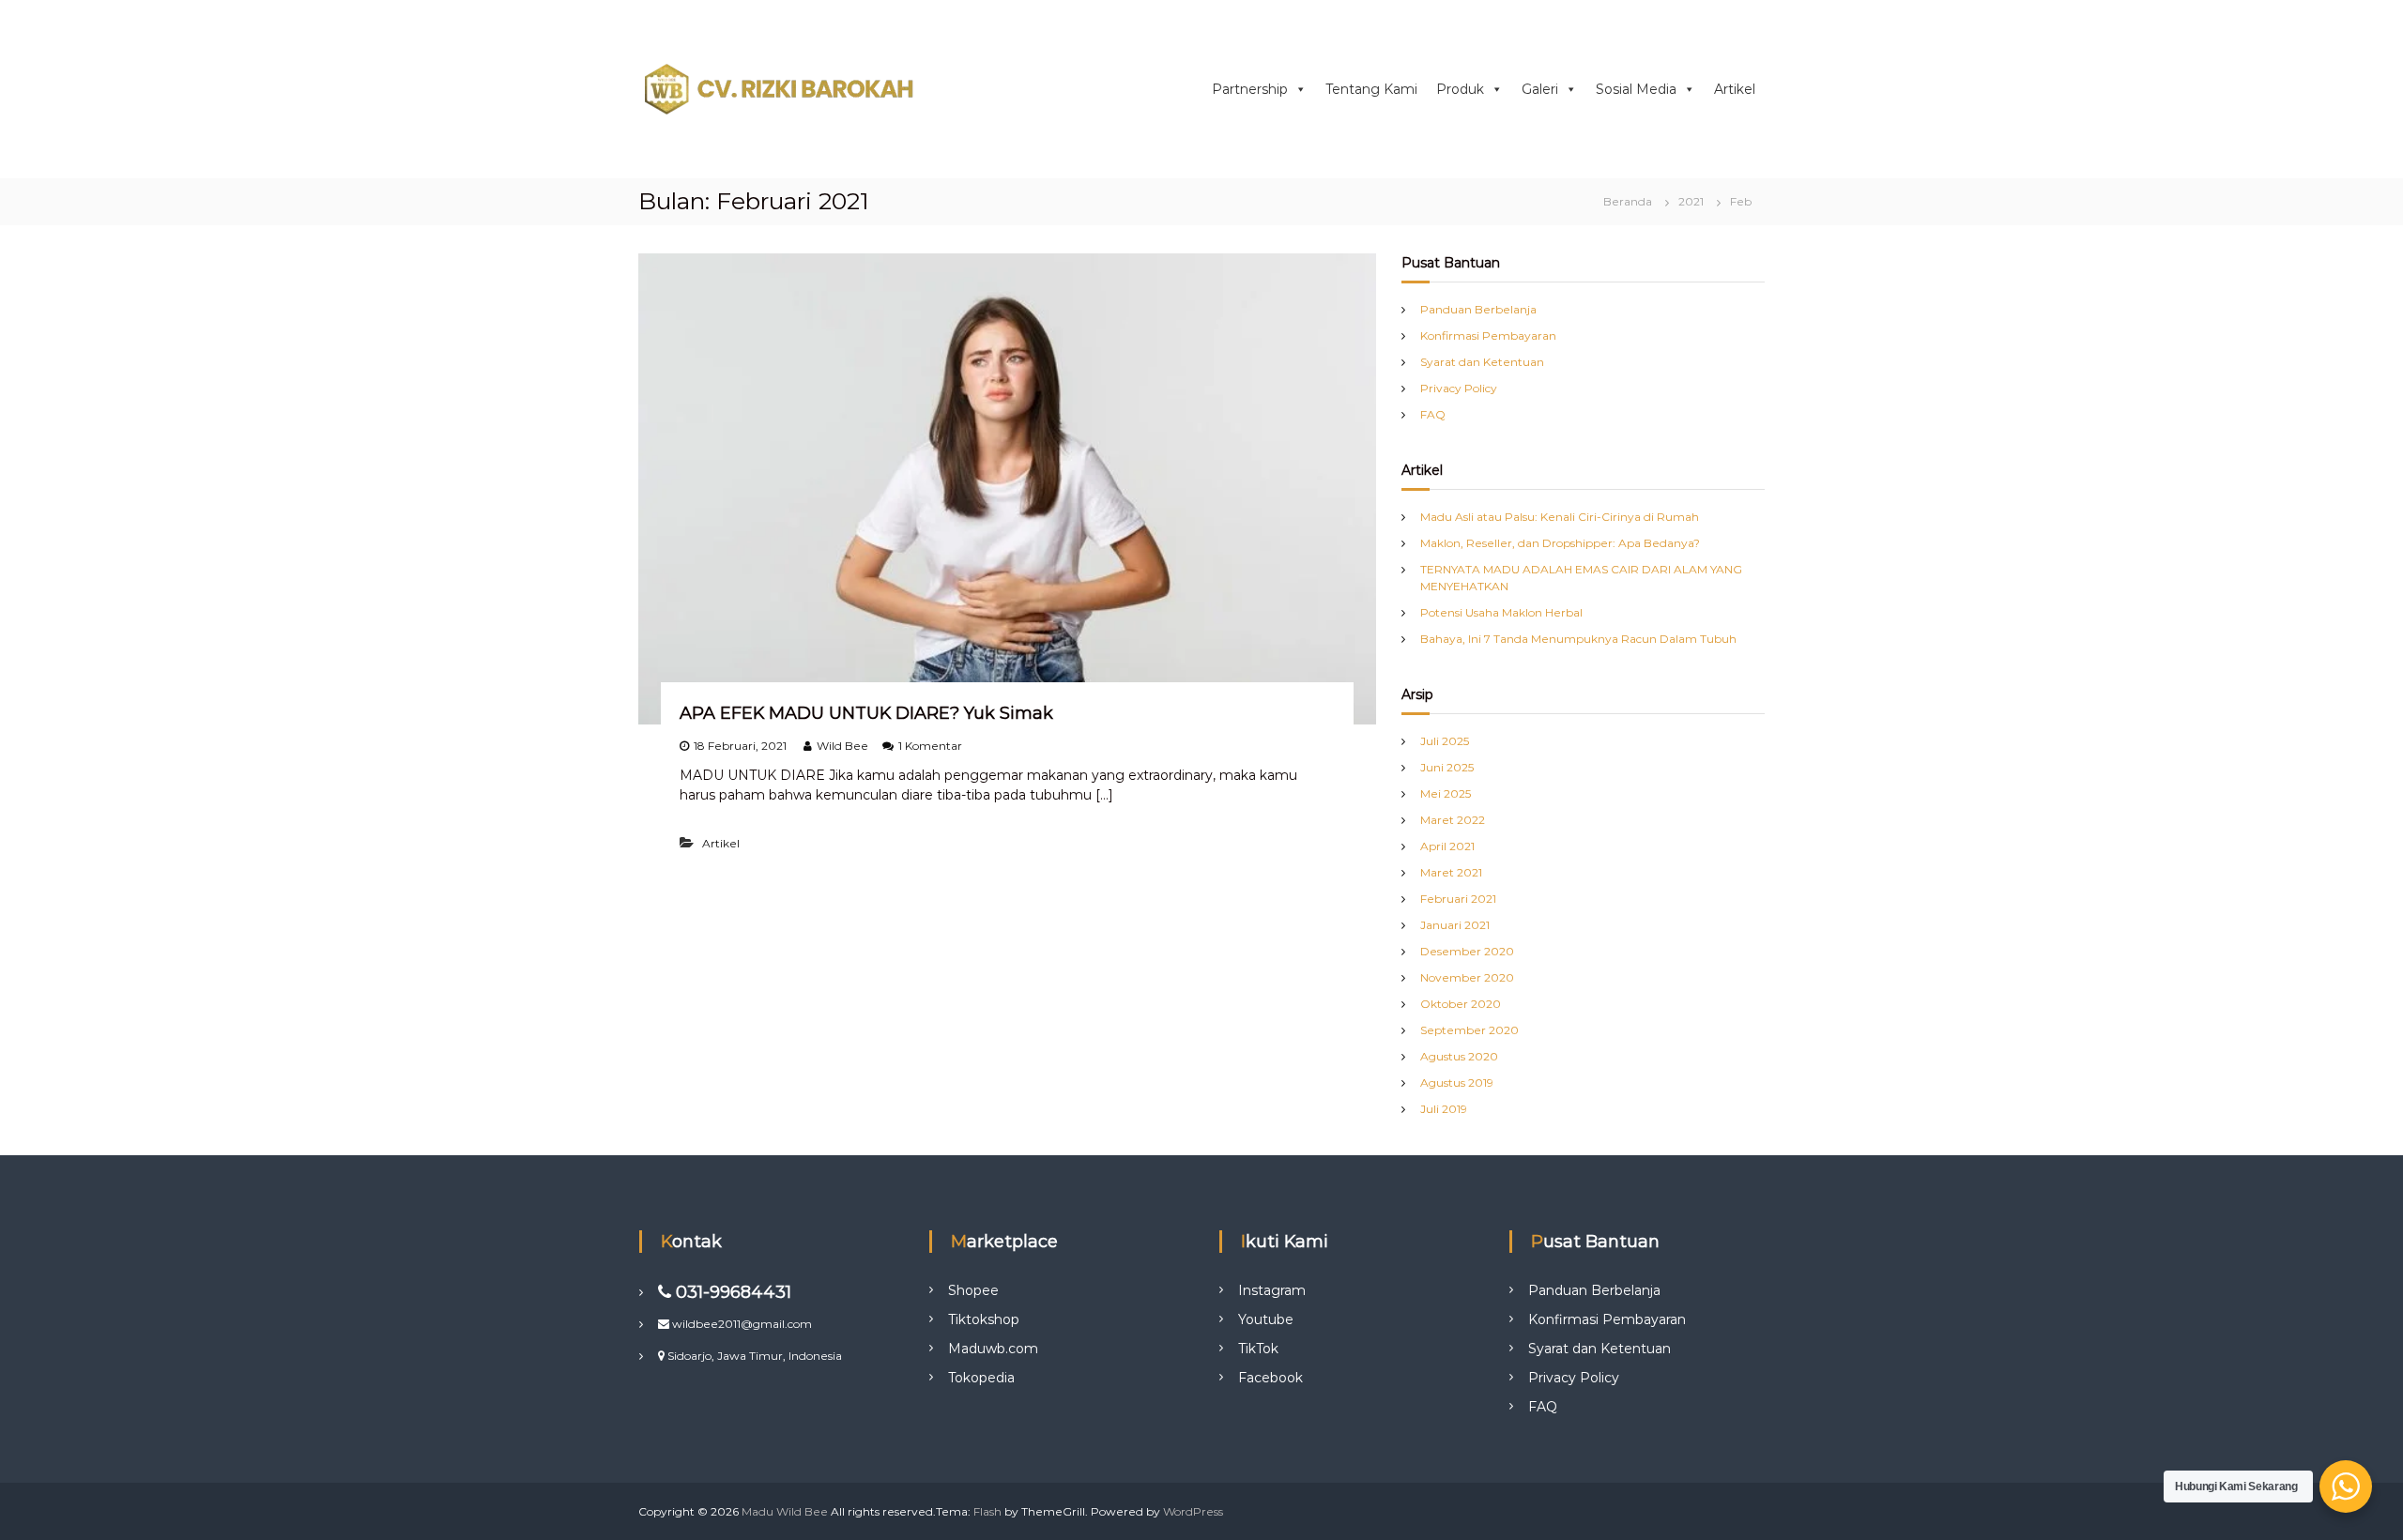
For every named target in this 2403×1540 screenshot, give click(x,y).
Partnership (1250, 89)
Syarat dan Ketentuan (1482, 362)
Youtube (1266, 1319)
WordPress (1193, 1511)
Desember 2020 (1467, 951)
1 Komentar (930, 746)
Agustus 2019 (1457, 1083)
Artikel (1735, 89)
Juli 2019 (1444, 1109)
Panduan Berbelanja (1478, 309)
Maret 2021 (1451, 872)
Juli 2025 (1445, 741)
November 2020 (1467, 977)
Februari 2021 (1458, 899)
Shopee (973, 1290)
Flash (987, 1511)
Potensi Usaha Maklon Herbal (1501, 612)
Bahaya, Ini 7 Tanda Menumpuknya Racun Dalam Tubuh (1578, 639)
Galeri (1540, 89)
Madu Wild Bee (785, 1511)
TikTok (1258, 1349)
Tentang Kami (1371, 89)
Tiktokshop (984, 1319)
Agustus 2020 (1459, 1056)
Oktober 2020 (1461, 1004)
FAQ (1433, 414)
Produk (1460, 89)
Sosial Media (1636, 89)
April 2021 (1447, 846)
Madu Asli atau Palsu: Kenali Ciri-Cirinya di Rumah (1560, 517)
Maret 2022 (1453, 820)
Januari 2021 (1455, 925)
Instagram (1272, 1290)
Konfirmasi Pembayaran (1488, 335)
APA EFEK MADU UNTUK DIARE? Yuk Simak (866, 713)
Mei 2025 (1446, 793)
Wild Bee (842, 746)
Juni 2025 (1447, 767)
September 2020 (1469, 1030)
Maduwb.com (993, 1349)
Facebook (1270, 1378)
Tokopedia (981, 1378)
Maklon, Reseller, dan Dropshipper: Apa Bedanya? (1560, 543)
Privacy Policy (1459, 388)
